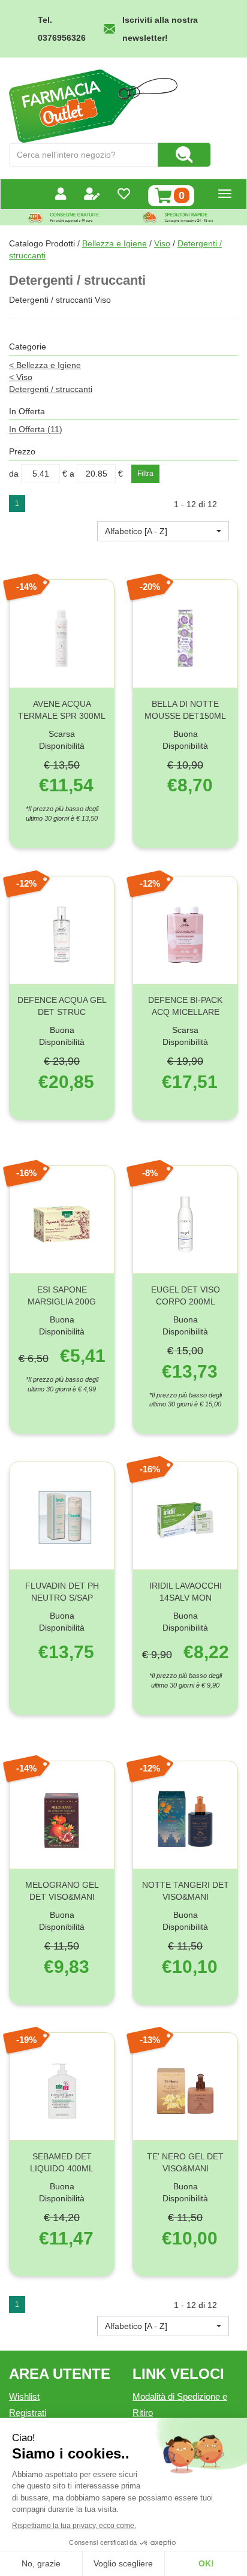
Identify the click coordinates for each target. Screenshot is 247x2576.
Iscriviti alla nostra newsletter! (160, 29)
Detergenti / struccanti (51, 389)
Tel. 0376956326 (62, 29)
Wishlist (24, 2396)
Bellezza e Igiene (115, 243)
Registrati (28, 2413)
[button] (163, 531)
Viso (162, 243)
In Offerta (36, 429)
